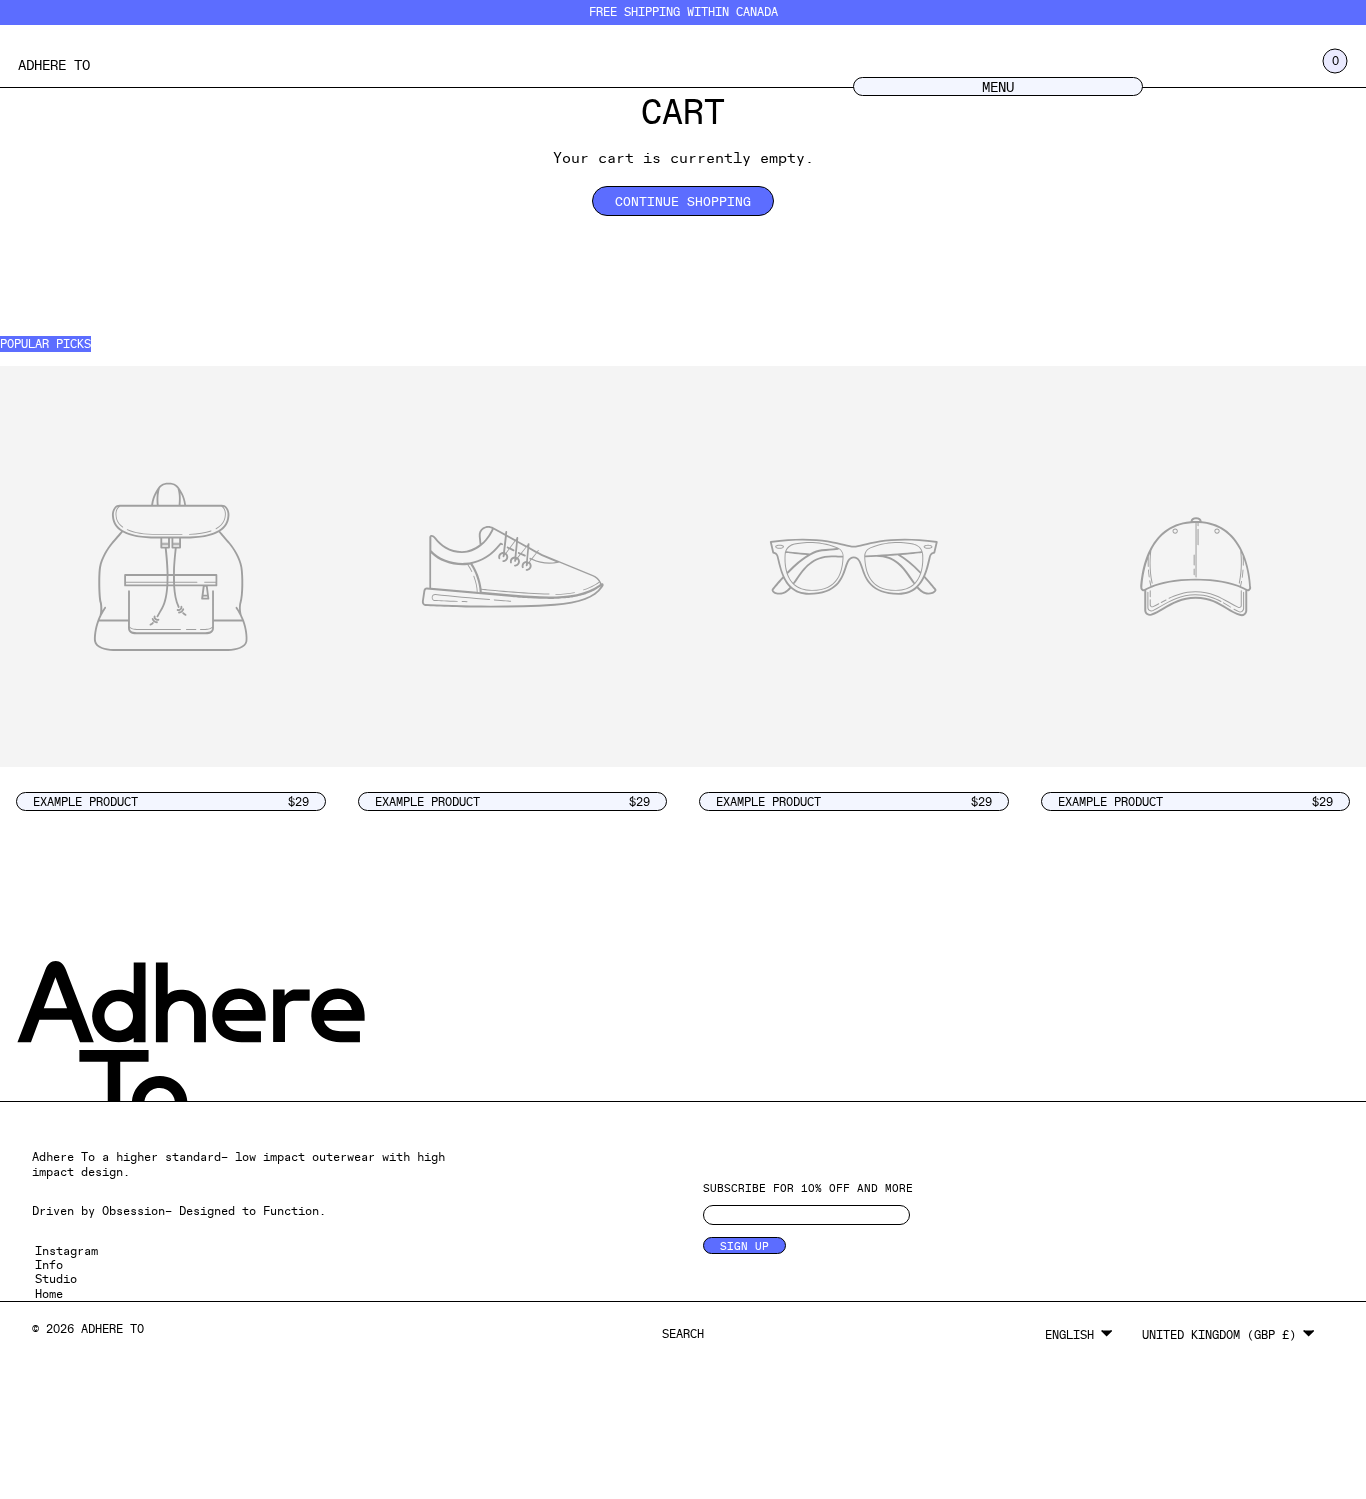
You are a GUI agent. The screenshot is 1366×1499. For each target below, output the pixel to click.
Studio (56, 1278)
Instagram (66, 1250)
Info (49, 1264)
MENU (998, 86)
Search (683, 1333)
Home (49, 1293)
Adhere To (54, 64)
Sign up (744, 1245)
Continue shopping (683, 201)
